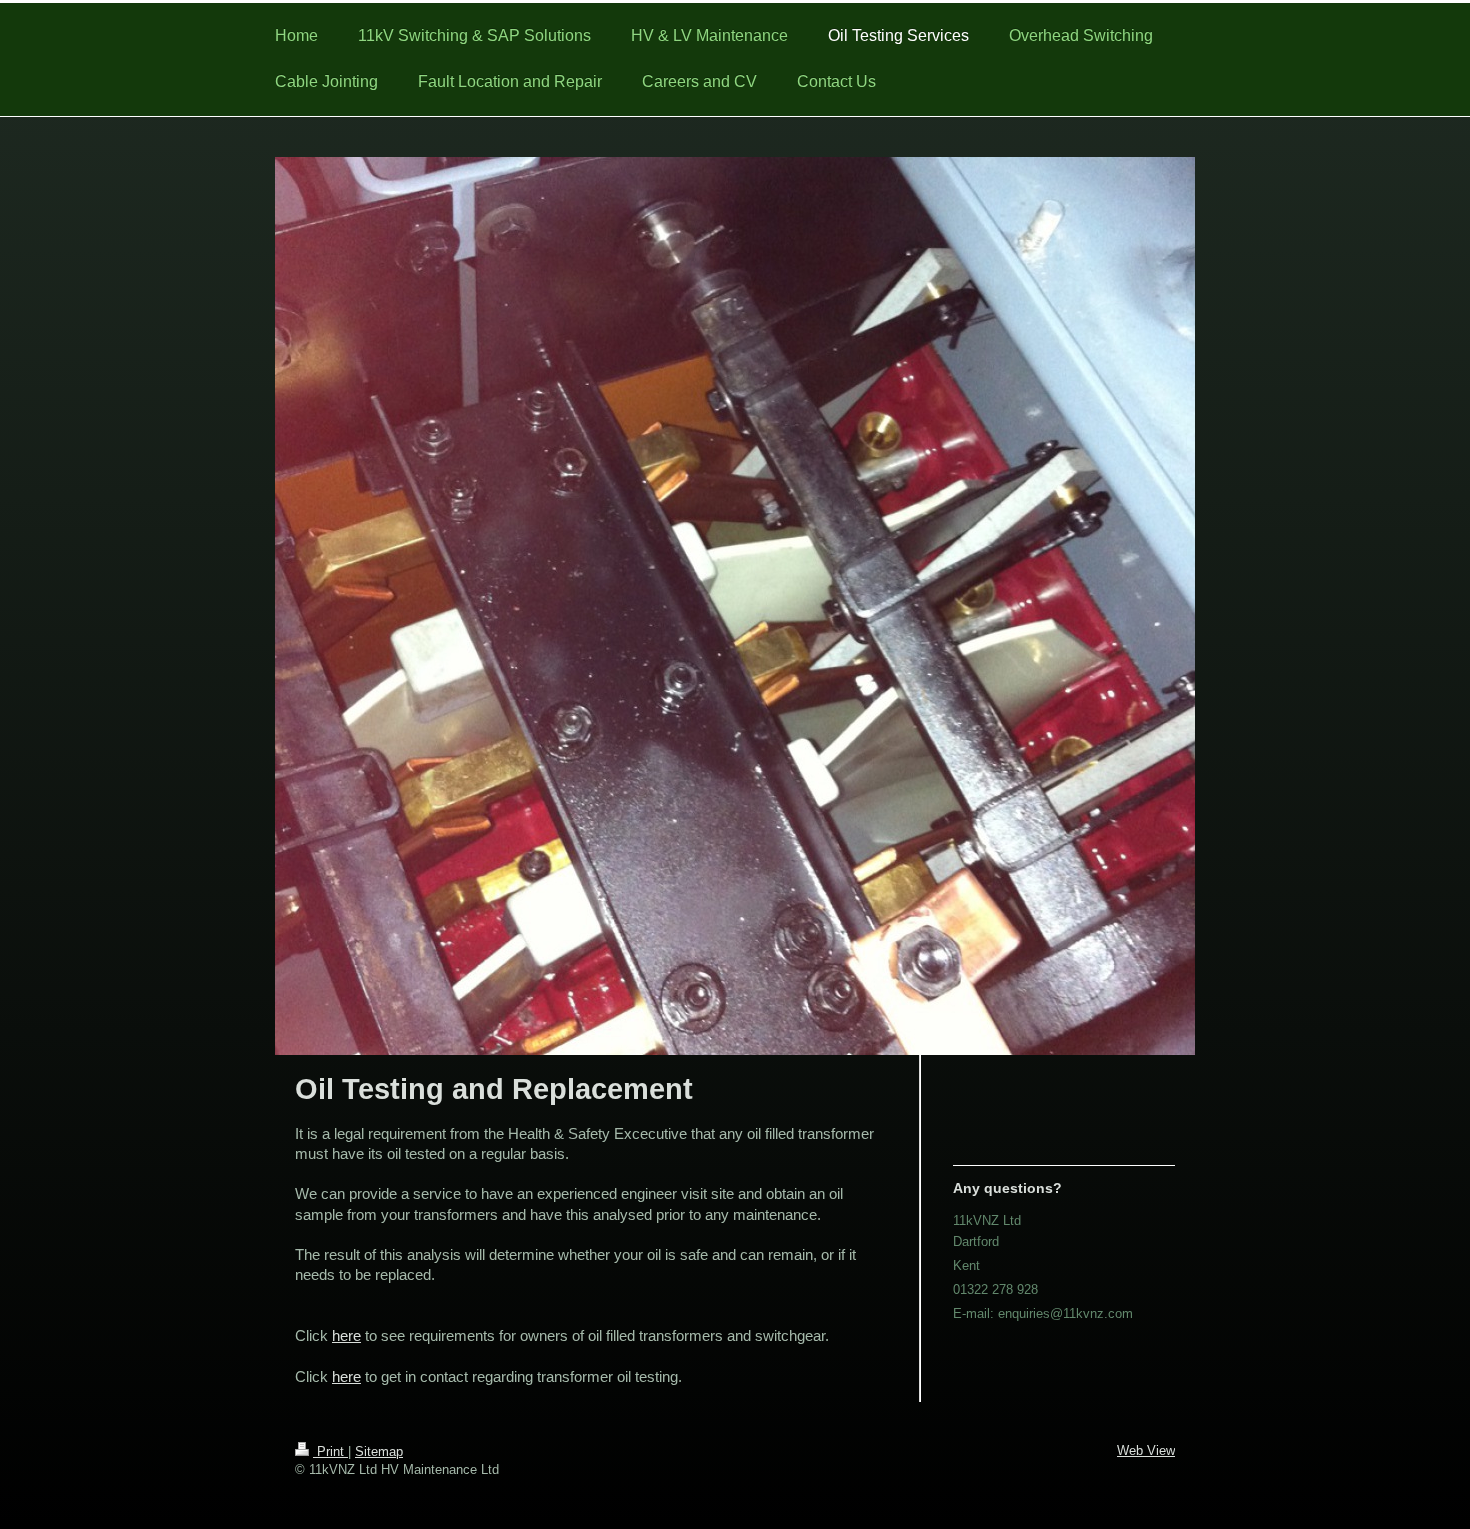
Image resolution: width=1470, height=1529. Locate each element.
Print (330, 1451)
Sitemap (379, 1451)
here (346, 1335)
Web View (1146, 1450)
